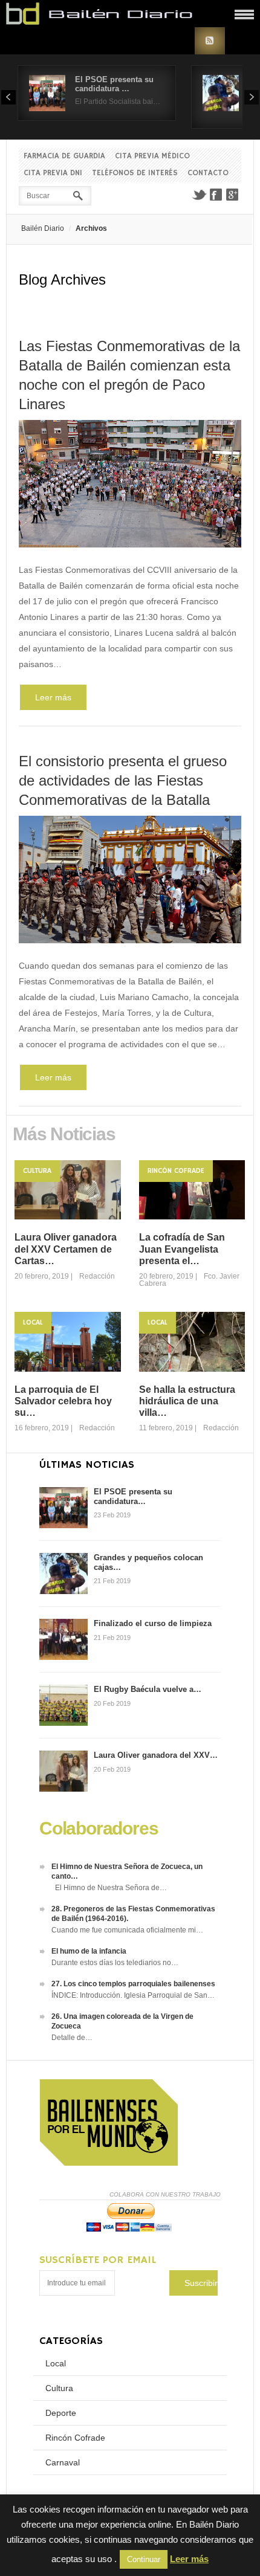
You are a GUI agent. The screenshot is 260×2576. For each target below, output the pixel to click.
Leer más (53, 697)
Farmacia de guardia (64, 156)
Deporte (61, 2413)
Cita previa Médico (152, 156)
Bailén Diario (43, 228)
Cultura (37, 1171)
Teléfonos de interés (135, 173)
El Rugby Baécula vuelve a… (148, 1689)
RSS (210, 41)
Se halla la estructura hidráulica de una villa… (187, 1401)
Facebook (216, 195)
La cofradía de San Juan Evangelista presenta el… (182, 1249)
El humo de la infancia (89, 1951)
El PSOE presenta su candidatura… (133, 1496)
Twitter (199, 195)
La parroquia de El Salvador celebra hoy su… (63, 1401)
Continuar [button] (144, 2559)
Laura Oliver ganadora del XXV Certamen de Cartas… (66, 1249)
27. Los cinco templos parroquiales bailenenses (133, 1984)
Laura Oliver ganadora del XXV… (156, 1755)
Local (33, 1322)
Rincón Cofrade (176, 1171)
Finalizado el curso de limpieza (153, 1623)
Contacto (208, 173)
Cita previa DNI (53, 173)
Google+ (233, 195)
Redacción (97, 1276)
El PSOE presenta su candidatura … (114, 84)
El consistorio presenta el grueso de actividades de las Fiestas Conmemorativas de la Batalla (123, 780)
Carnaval (63, 2462)
